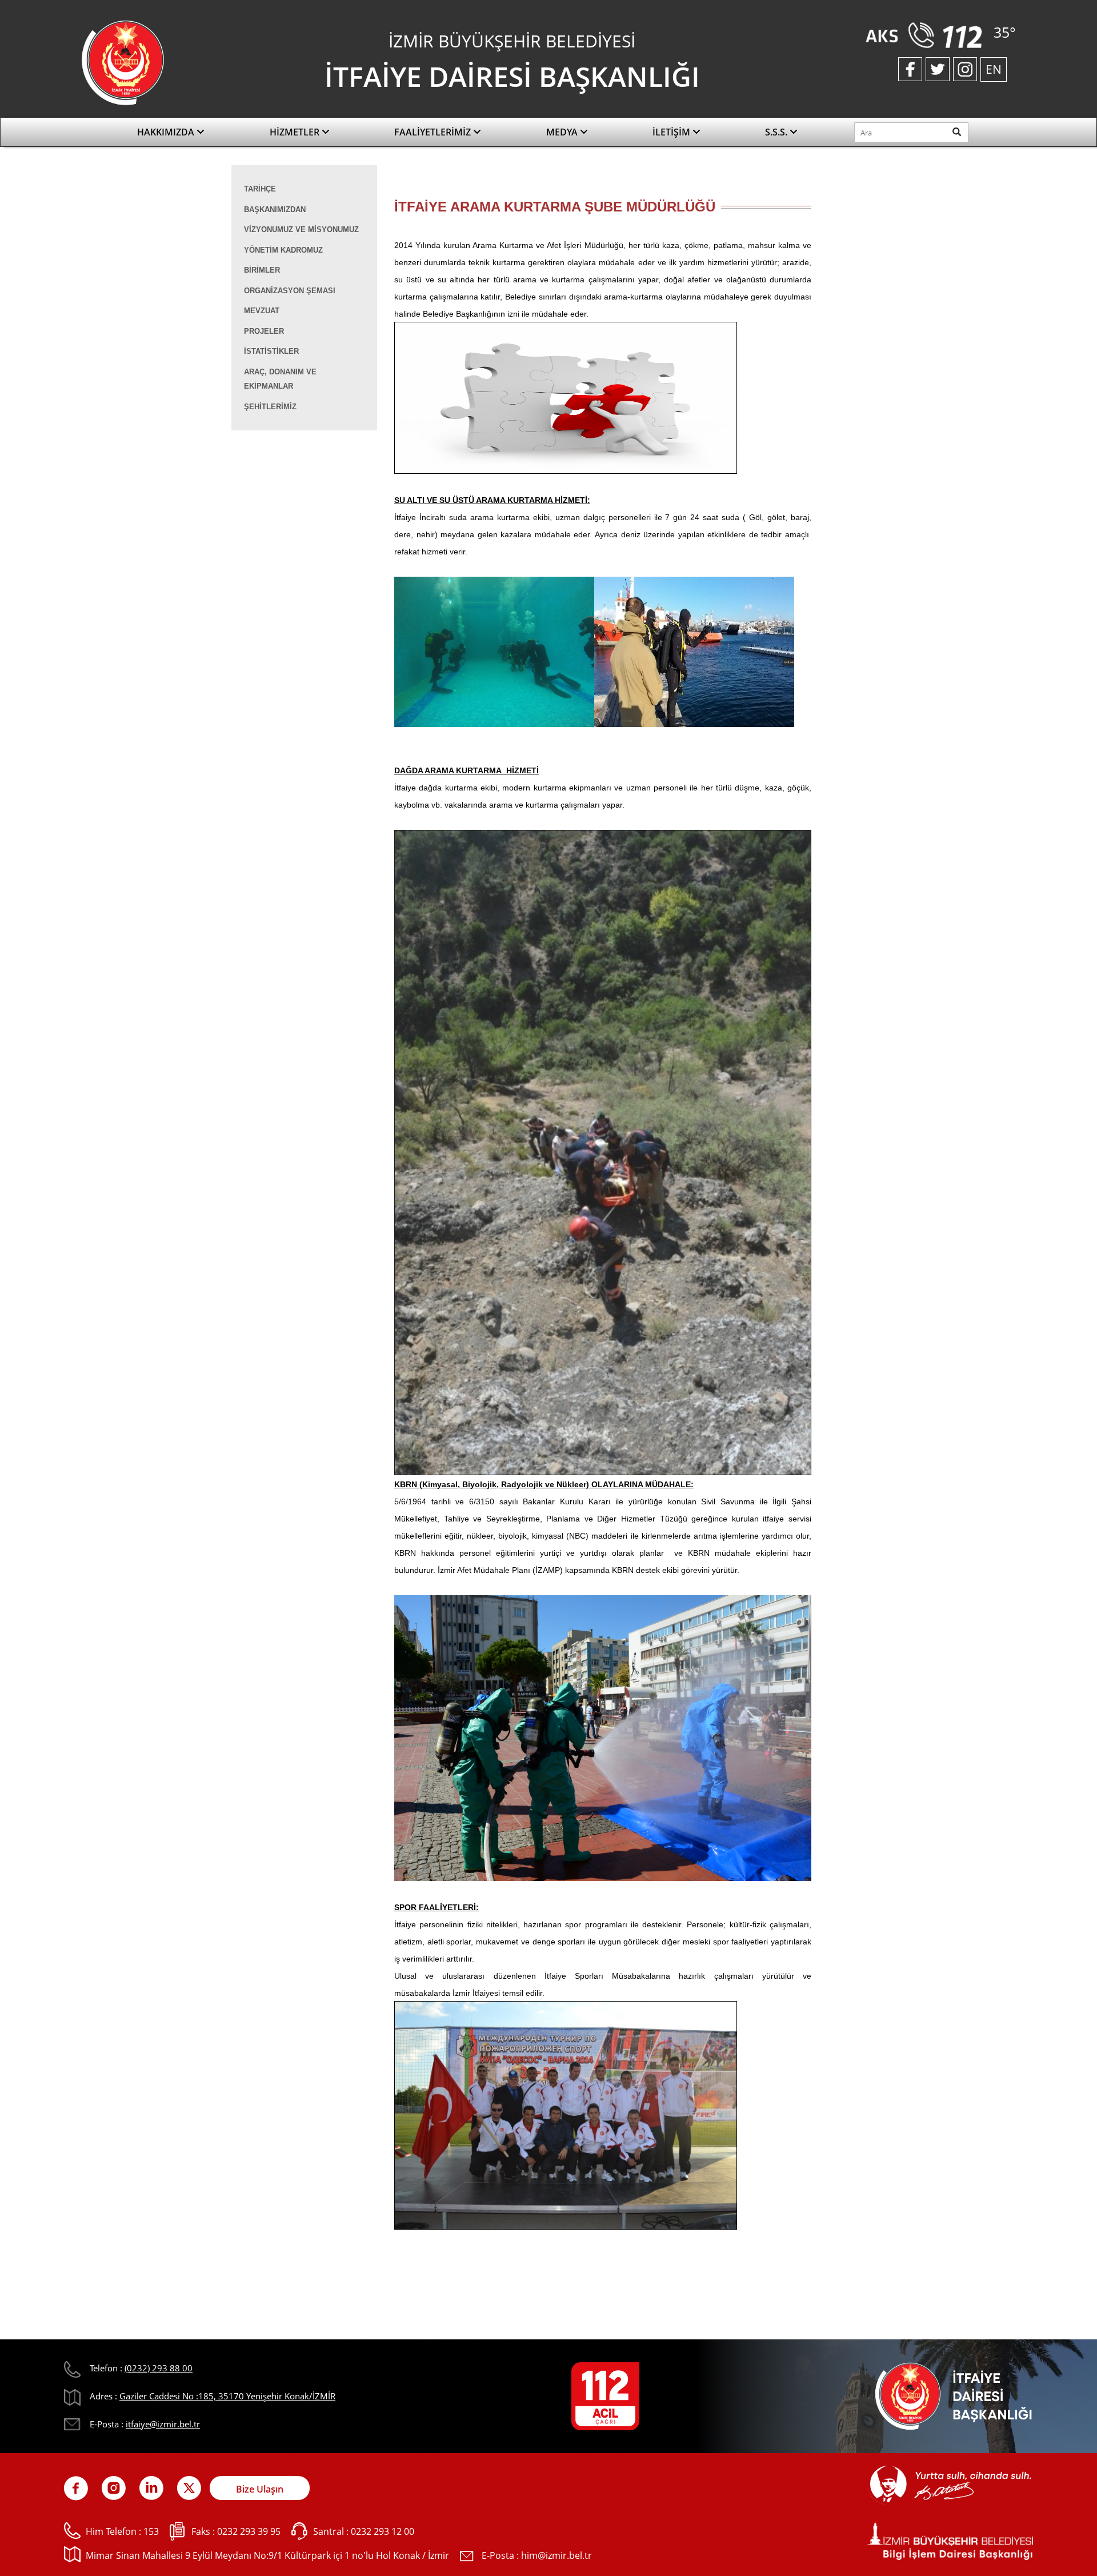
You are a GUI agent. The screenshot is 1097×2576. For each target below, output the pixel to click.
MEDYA (563, 132)
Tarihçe (260, 189)
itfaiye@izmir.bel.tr (163, 2424)
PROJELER (264, 331)
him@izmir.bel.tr (556, 2555)
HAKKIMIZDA (167, 132)
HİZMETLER (296, 132)
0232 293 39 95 (249, 2531)
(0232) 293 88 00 (159, 2368)
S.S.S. (777, 132)
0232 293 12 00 (383, 2531)
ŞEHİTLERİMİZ (270, 407)
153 (151, 2531)
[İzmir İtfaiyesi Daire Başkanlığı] (123, 62)
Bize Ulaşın (260, 2489)
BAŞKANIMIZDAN (275, 209)
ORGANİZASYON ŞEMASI (290, 291)
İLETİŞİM (672, 132)
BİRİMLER (262, 270)
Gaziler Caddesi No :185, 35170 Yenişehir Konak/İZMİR (227, 2396)
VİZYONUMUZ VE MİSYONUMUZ (301, 229)
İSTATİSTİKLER (271, 351)
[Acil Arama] (926, 34)
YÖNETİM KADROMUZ (283, 250)
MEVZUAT (262, 311)
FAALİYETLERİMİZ (434, 132)
